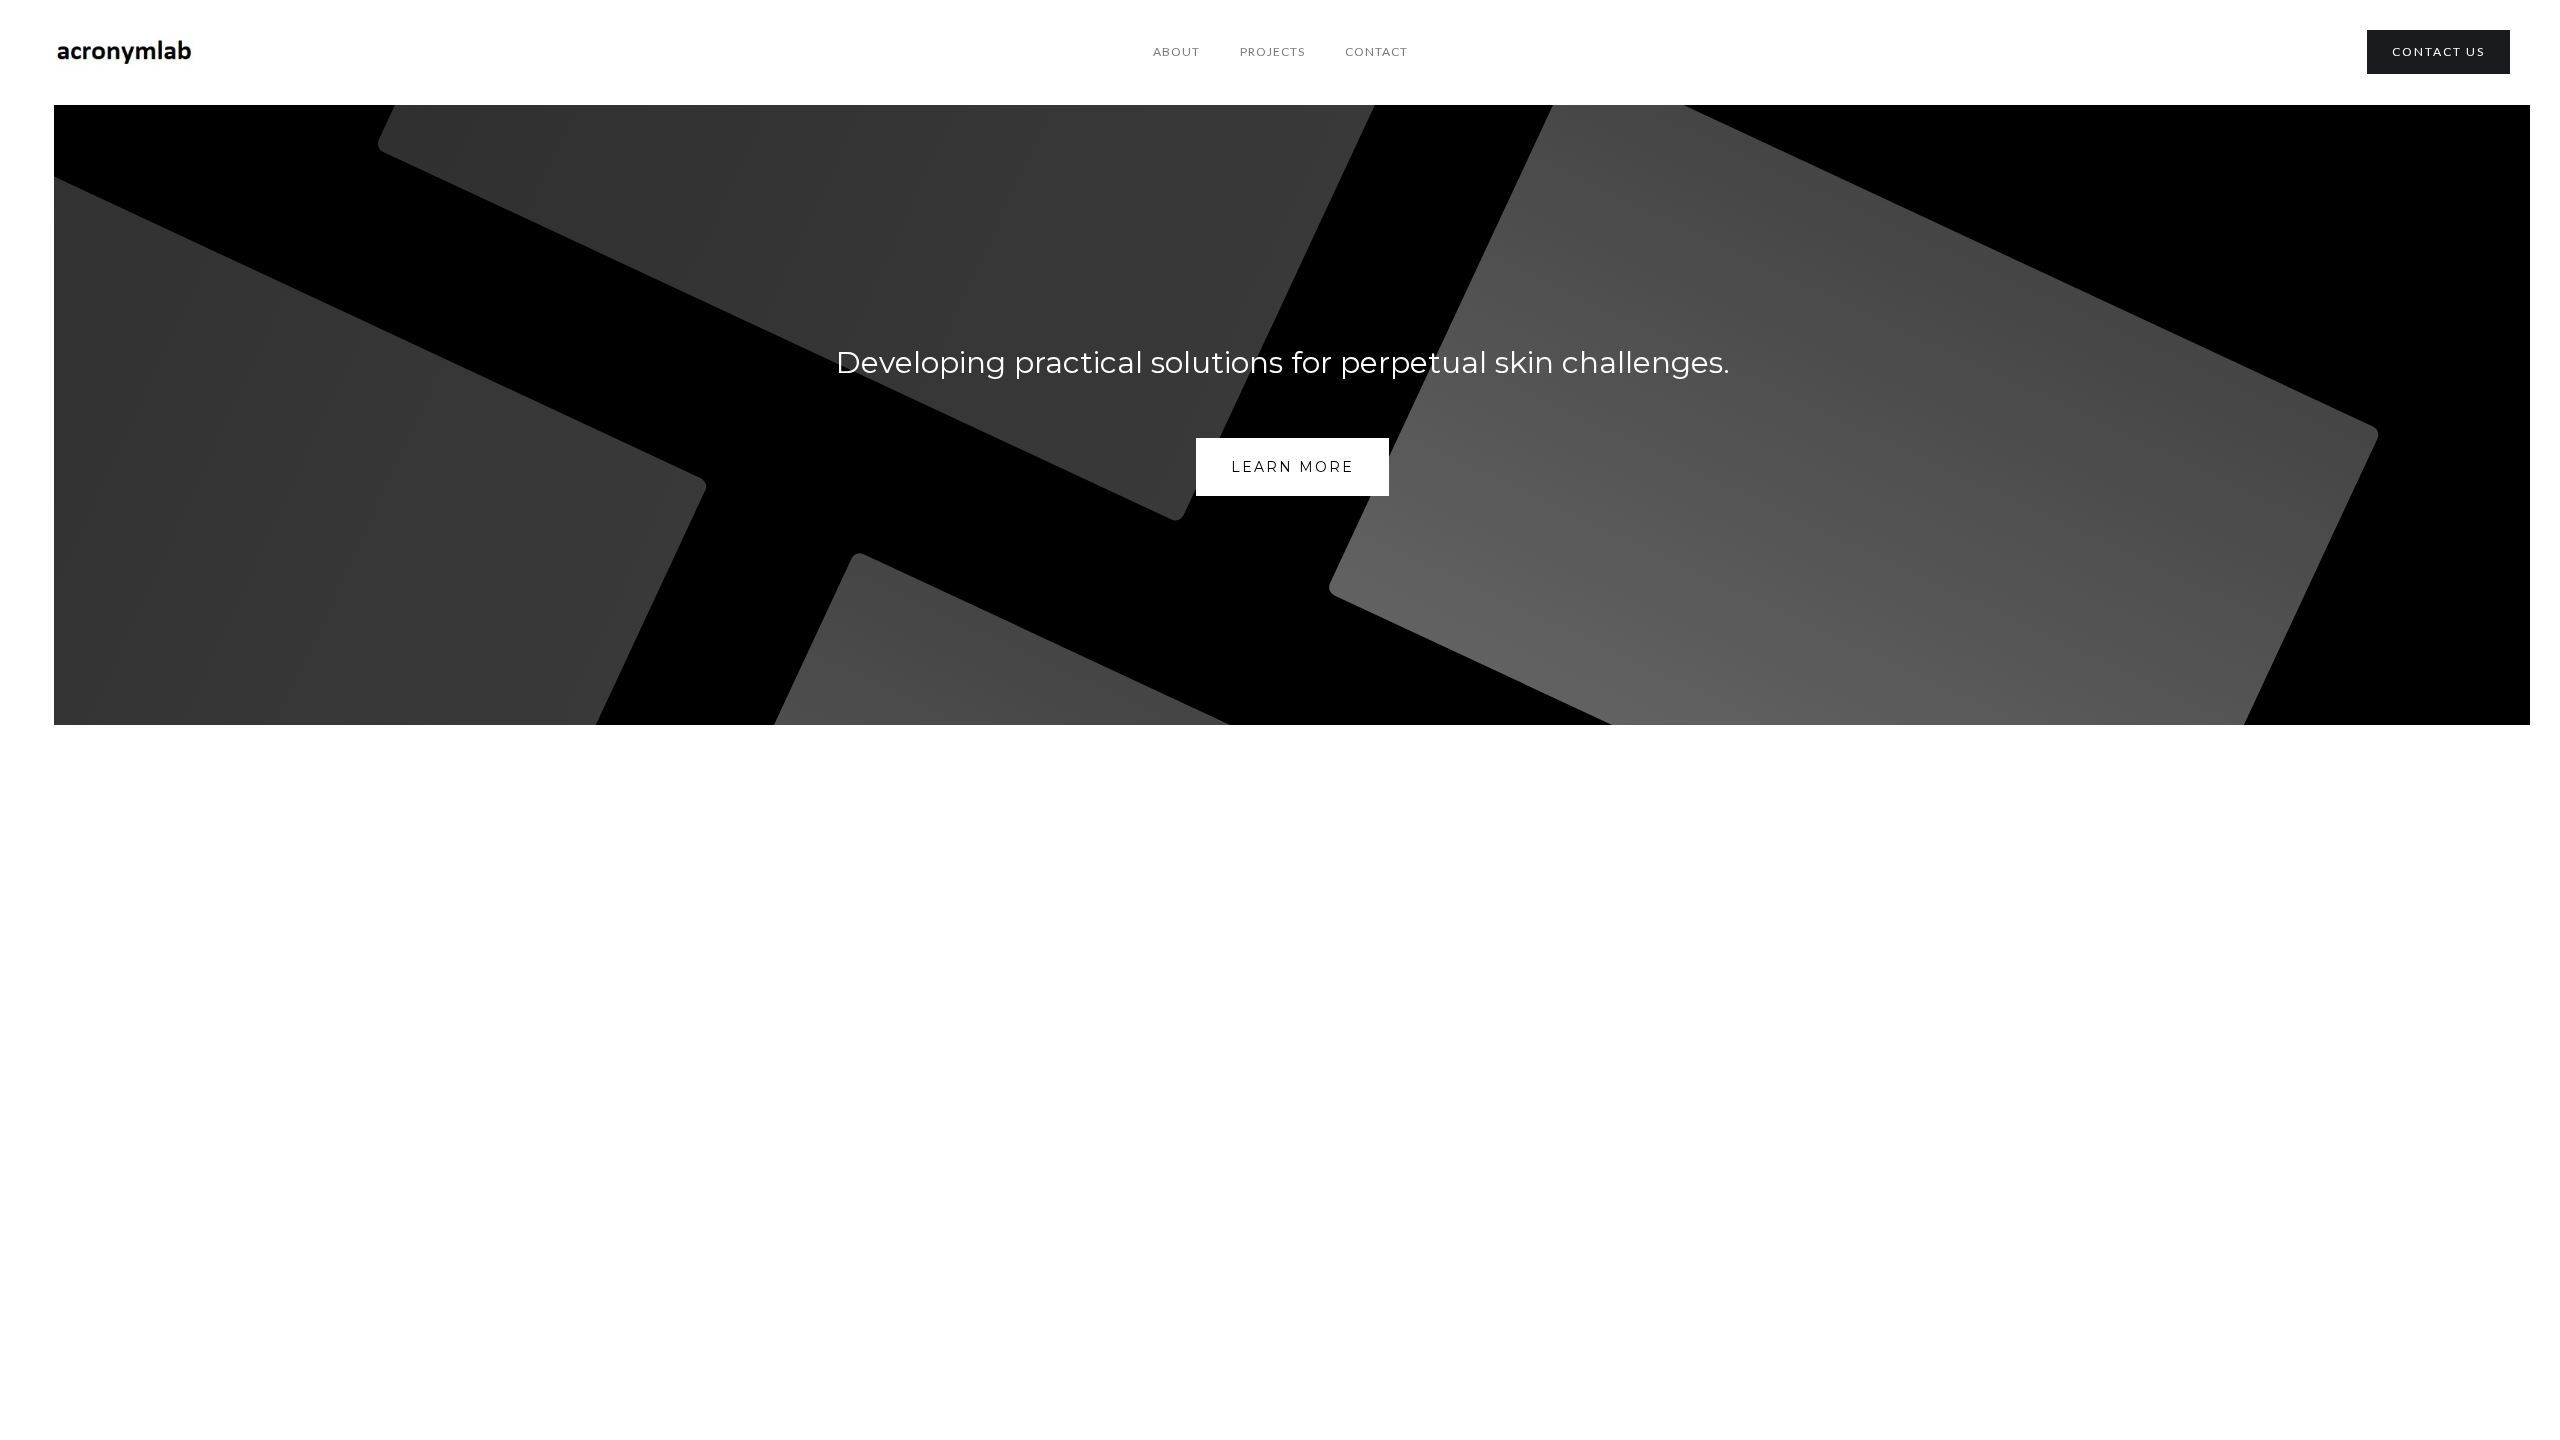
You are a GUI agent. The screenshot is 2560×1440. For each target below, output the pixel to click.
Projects (1272, 51)
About (1176, 51)
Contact (1376, 51)
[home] (125, 52)
